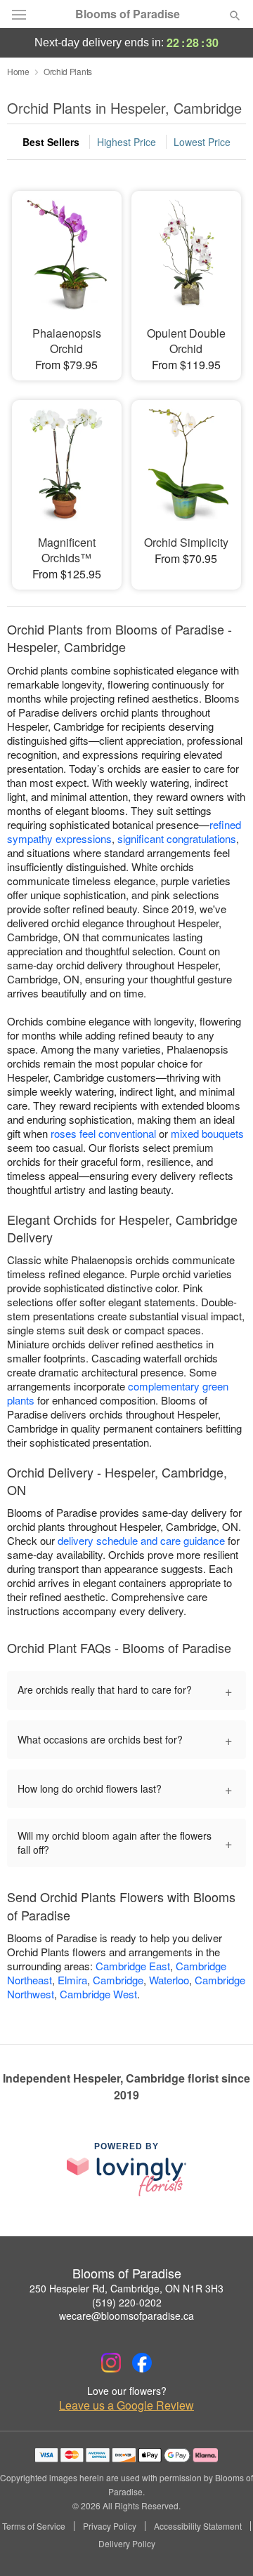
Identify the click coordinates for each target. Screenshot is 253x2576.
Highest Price (126, 142)
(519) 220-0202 (127, 2302)
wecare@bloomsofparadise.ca (126, 2316)
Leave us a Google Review (126, 2405)
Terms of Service (34, 2526)
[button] (223, 2544)
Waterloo (169, 1980)
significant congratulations (177, 838)
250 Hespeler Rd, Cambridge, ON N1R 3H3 (126, 2288)
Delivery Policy (127, 2544)
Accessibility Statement (198, 2526)
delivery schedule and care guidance (141, 1540)
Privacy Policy (110, 2526)
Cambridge (118, 1980)
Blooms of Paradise (128, 14)
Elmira (72, 1980)
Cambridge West (98, 1994)
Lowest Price (202, 142)
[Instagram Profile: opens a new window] (111, 2363)
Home (18, 71)
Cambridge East (133, 1966)
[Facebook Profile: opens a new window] (142, 2363)
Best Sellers (51, 142)
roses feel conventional (103, 1133)
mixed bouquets (207, 1133)
